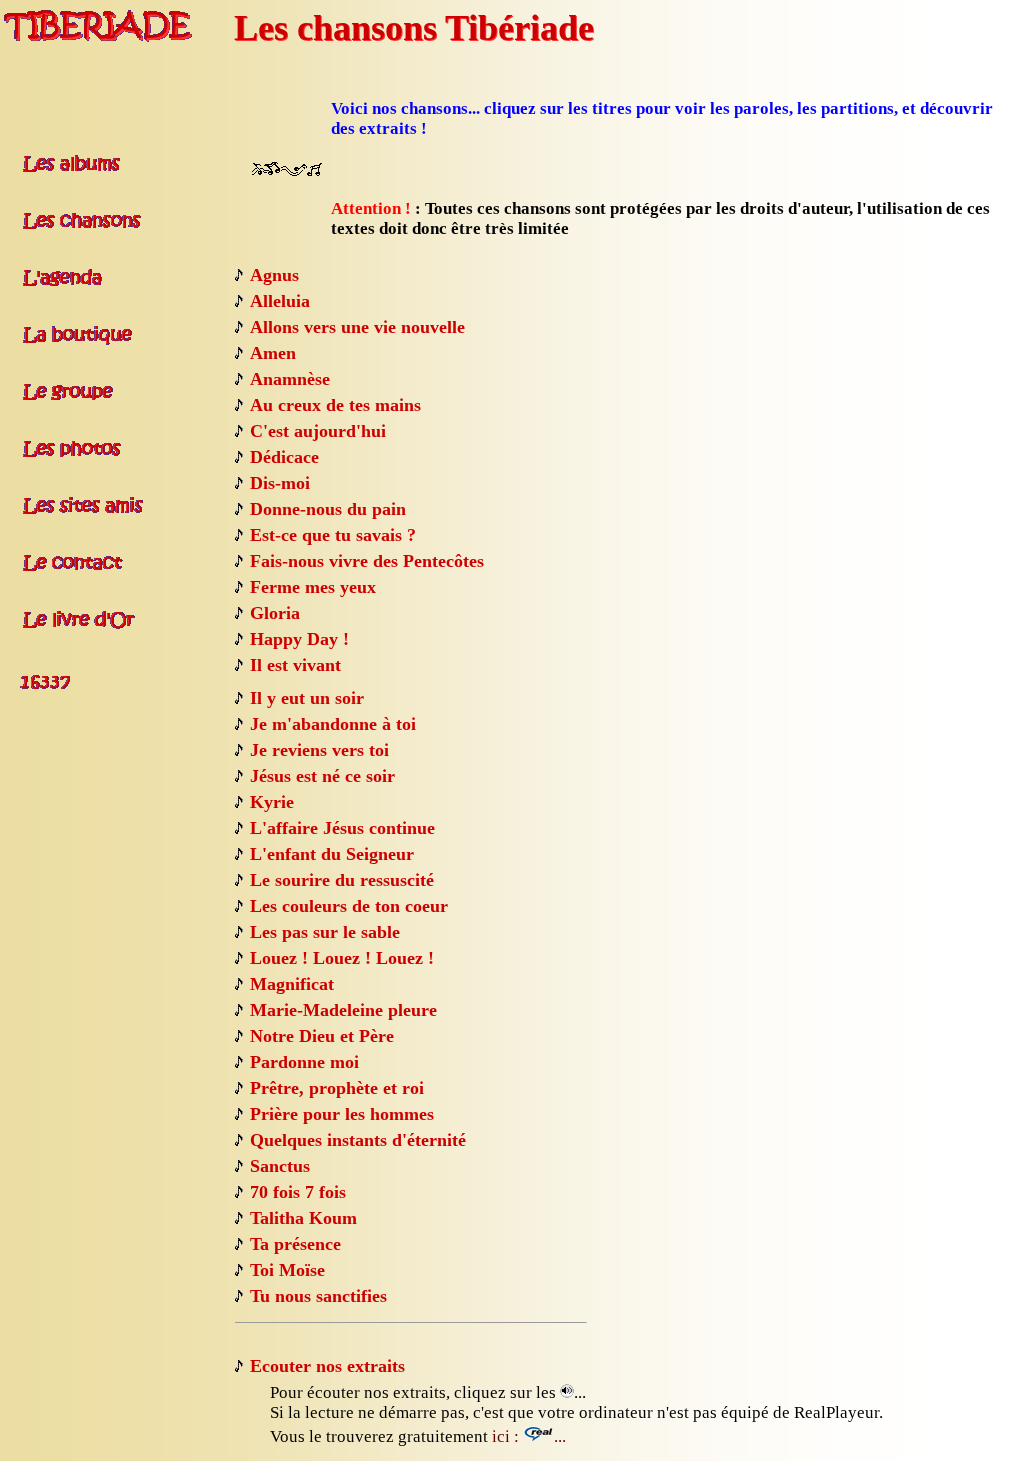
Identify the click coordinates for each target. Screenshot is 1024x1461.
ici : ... (529, 1436)
